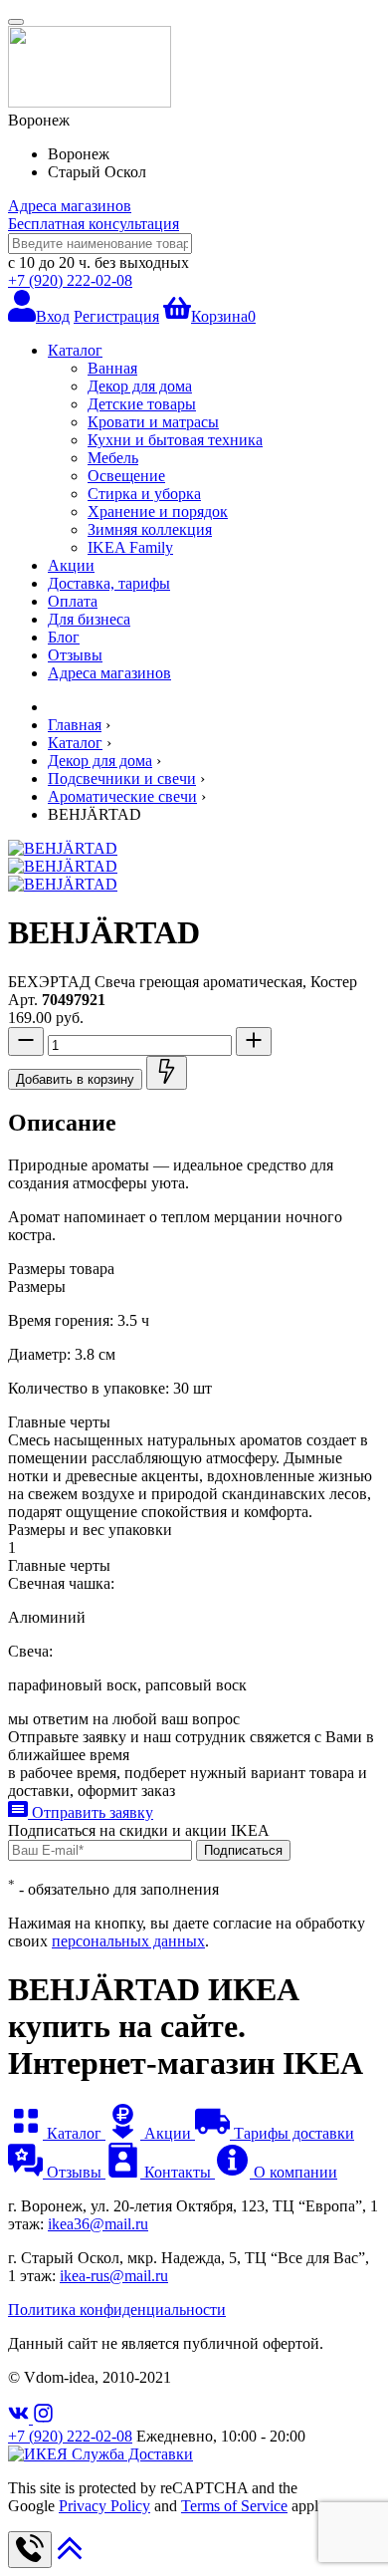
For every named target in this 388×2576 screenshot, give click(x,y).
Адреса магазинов (70, 206)
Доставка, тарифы (109, 583)
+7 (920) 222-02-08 (70, 280)
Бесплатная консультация (94, 224)
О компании (293, 2172)
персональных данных (128, 1941)
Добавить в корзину (75, 1079)
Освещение (126, 476)
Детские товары (142, 404)
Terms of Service (234, 2506)
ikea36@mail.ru (98, 2224)
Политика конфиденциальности (117, 2310)
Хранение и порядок (158, 512)
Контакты (178, 2172)
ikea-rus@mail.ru (114, 2276)
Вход (53, 316)
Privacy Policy (104, 2506)
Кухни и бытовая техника (175, 440)
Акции (71, 565)
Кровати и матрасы (153, 422)
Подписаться (243, 1850)
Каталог (75, 350)
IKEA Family (130, 547)
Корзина (223, 316)
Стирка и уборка (144, 494)
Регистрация (116, 316)
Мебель (113, 458)
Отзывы (75, 655)
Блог (64, 637)
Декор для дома (140, 386)
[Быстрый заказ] (167, 1073)
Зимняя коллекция (150, 529)
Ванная (112, 368)
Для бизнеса (89, 619)
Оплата (73, 601)
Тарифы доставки (292, 2133)
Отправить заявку (91, 1812)
